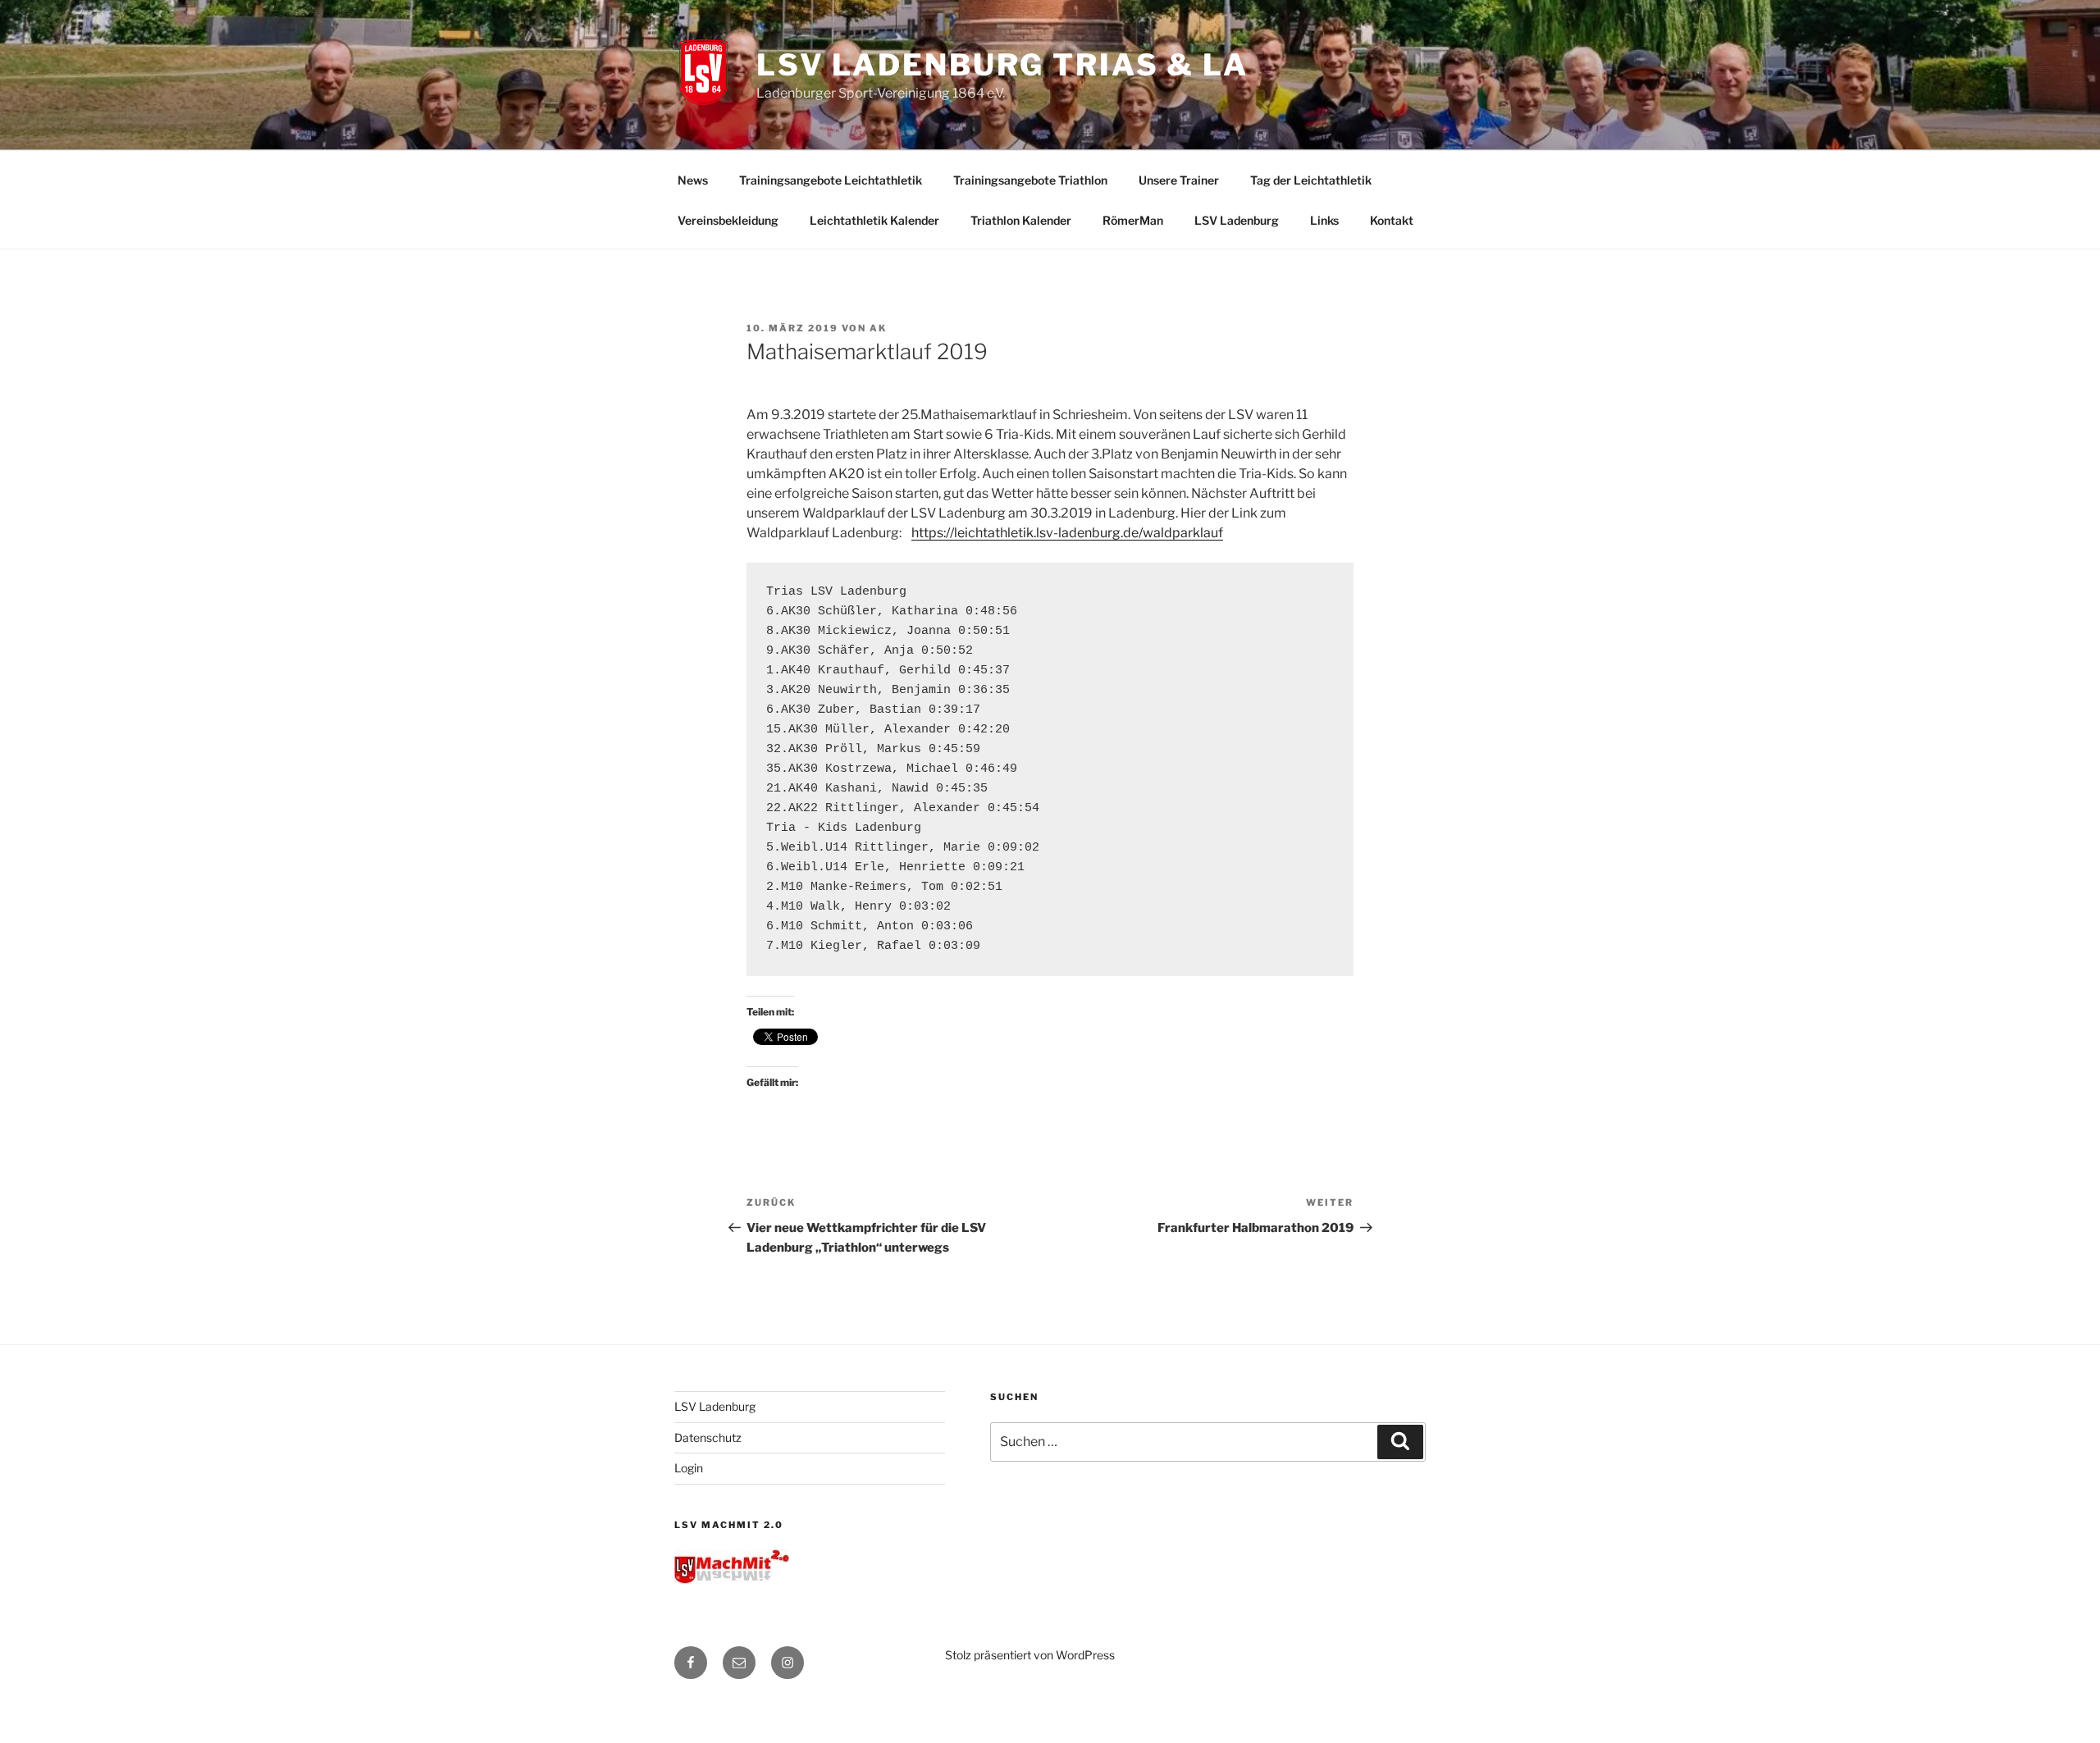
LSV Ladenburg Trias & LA (1002, 65)
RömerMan (1133, 220)
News (693, 180)
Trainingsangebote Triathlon (1030, 180)
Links (1324, 220)
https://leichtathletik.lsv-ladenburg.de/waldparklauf (1067, 533)
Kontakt (1392, 220)
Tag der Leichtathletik (1311, 180)
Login (689, 1468)
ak (878, 328)
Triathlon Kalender (1021, 220)
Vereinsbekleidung (728, 220)
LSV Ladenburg (1237, 220)
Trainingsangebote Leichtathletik (831, 180)
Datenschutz (708, 1437)
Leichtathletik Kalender (874, 220)
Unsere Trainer (1179, 180)
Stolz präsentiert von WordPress (1030, 1655)
